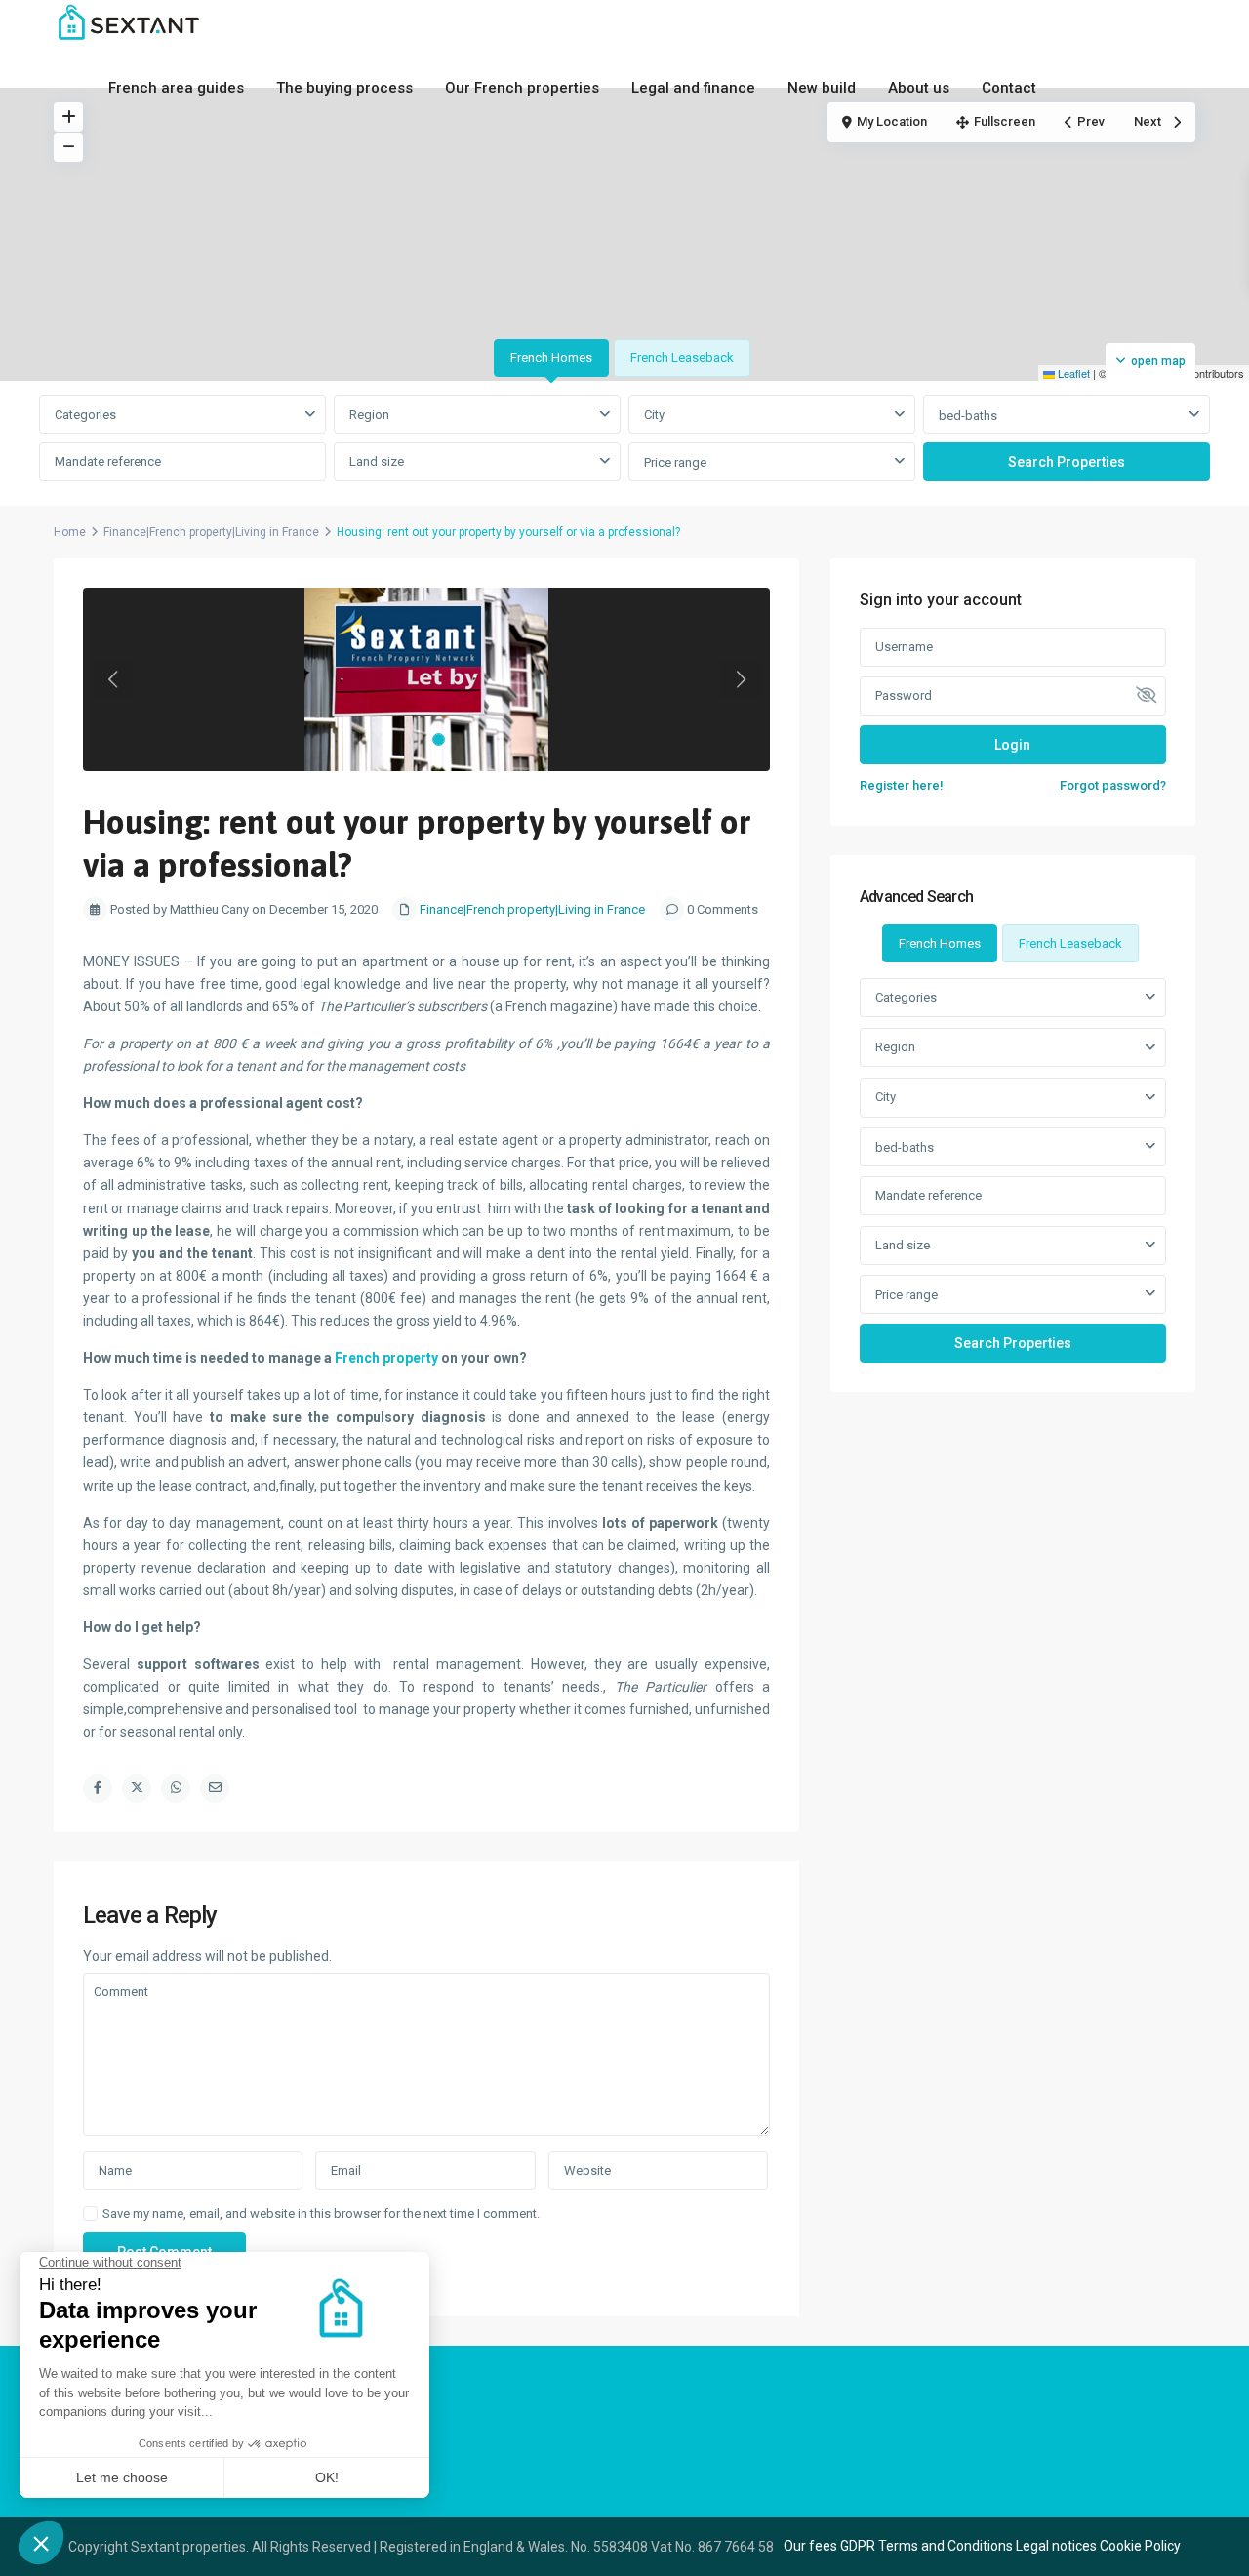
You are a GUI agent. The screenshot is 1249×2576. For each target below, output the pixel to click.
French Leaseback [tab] (682, 358)
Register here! (902, 785)
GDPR (858, 2546)
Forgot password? (1113, 785)
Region (369, 414)
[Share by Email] (215, 1788)
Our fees (810, 2546)
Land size (377, 461)
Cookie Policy (1140, 2546)
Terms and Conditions (946, 2546)
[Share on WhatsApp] (176, 1788)
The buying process (344, 88)
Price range (675, 462)
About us (919, 88)
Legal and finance (693, 88)
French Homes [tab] (551, 358)
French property (388, 1358)
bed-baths (968, 415)
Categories (85, 414)
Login (1012, 745)
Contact (1009, 88)
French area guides (176, 88)
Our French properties (522, 88)
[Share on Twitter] (137, 1788)
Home (70, 532)
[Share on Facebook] (98, 1788)
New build (822, 88)
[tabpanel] (624, 439)
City (654, 414)
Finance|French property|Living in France (211, 532)
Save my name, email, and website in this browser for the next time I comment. (321, 2213)
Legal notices (1056, 2546)
